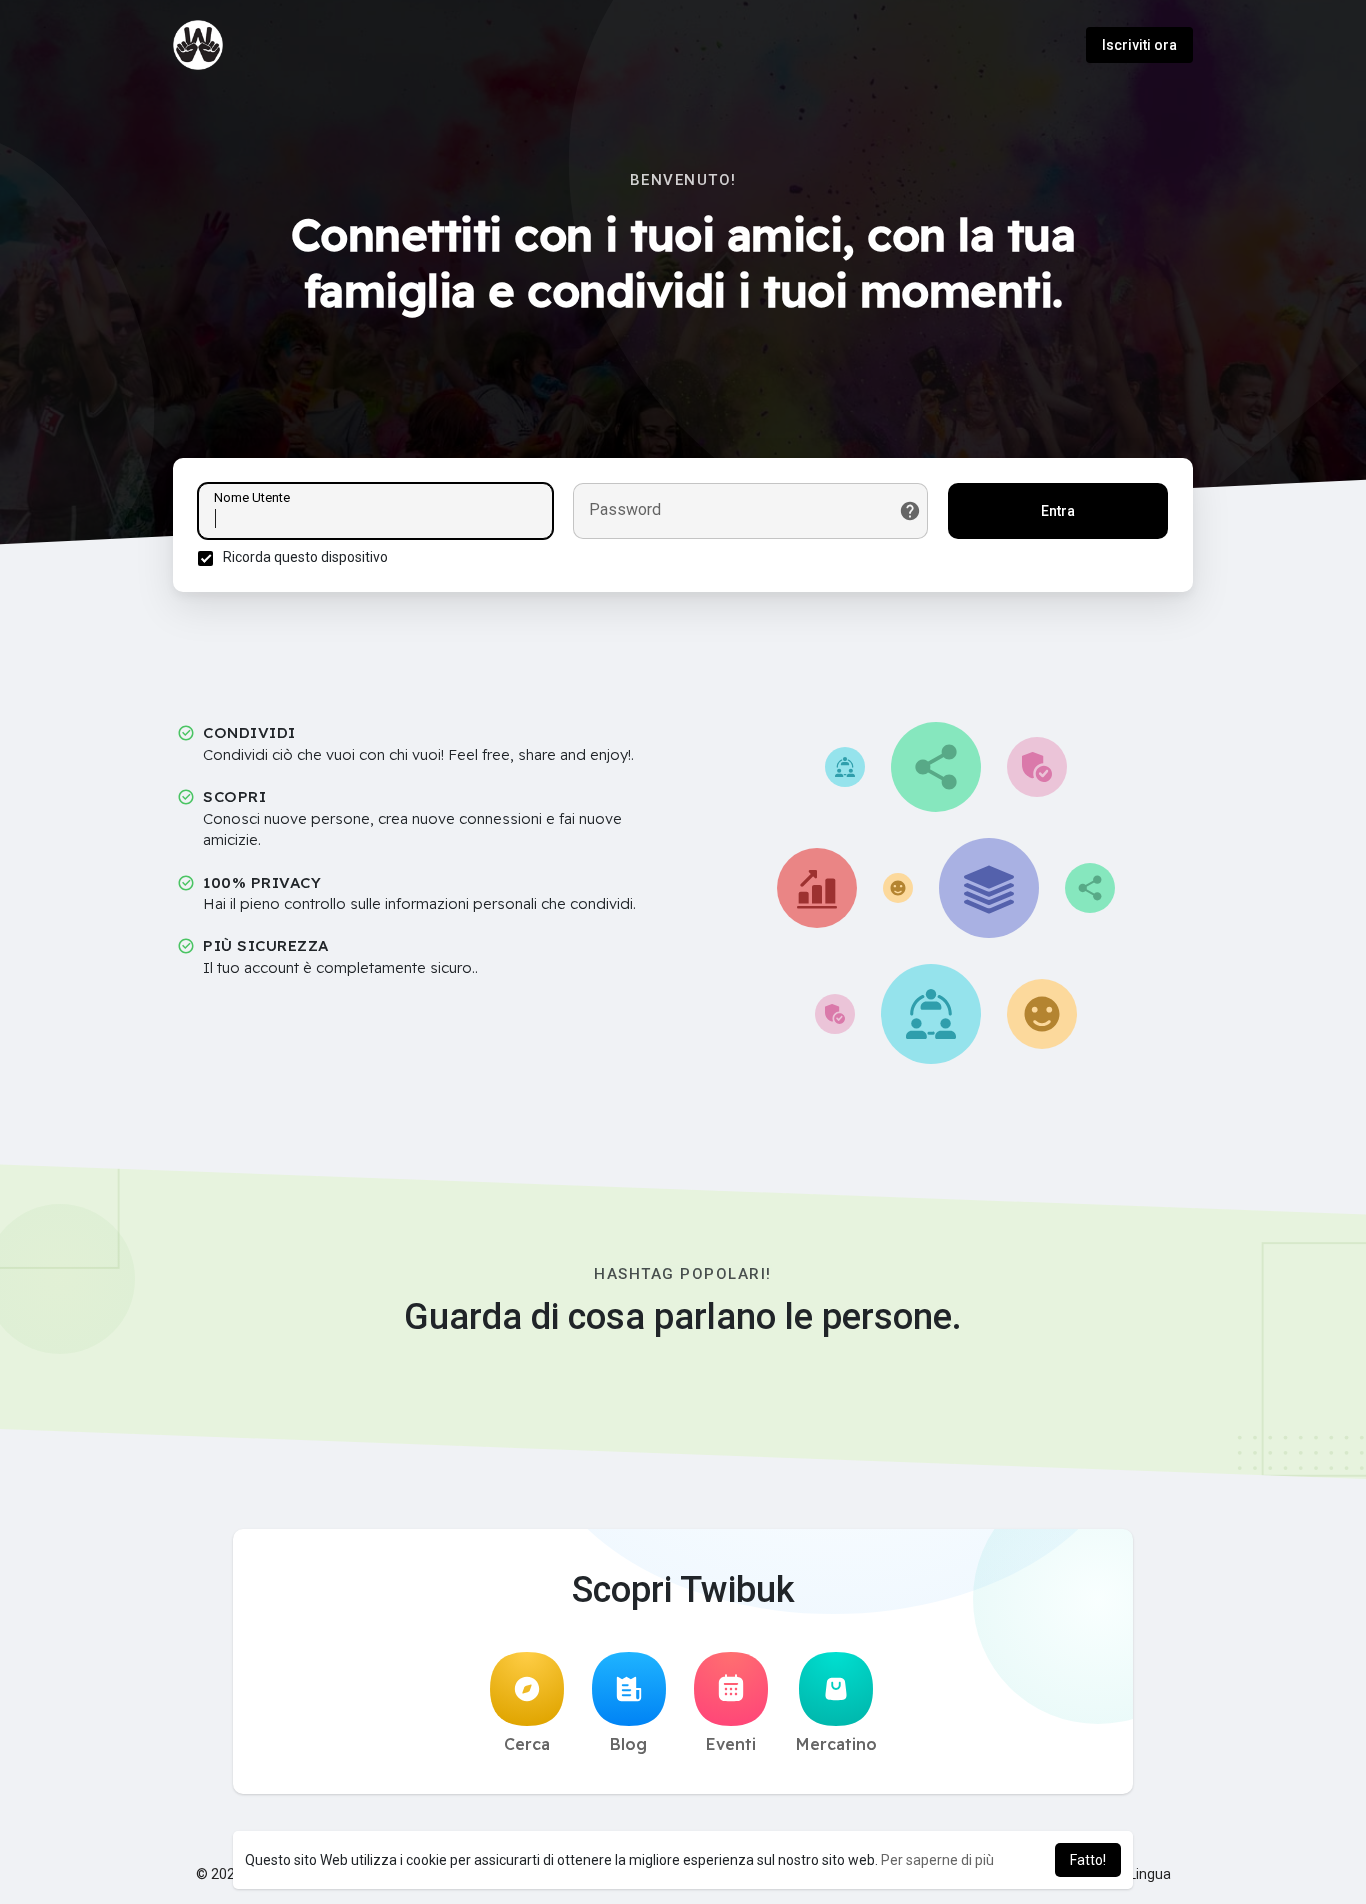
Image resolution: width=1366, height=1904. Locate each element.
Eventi (731, 1744)
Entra (1058, 511)
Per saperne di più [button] (937, 1860)
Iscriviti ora (1139, 45)
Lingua (1148, 1874)
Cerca (527, 1744)
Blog (628, 1744)
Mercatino (836, 1744)
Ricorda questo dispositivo (305, 557)
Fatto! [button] (1088, 1860)
